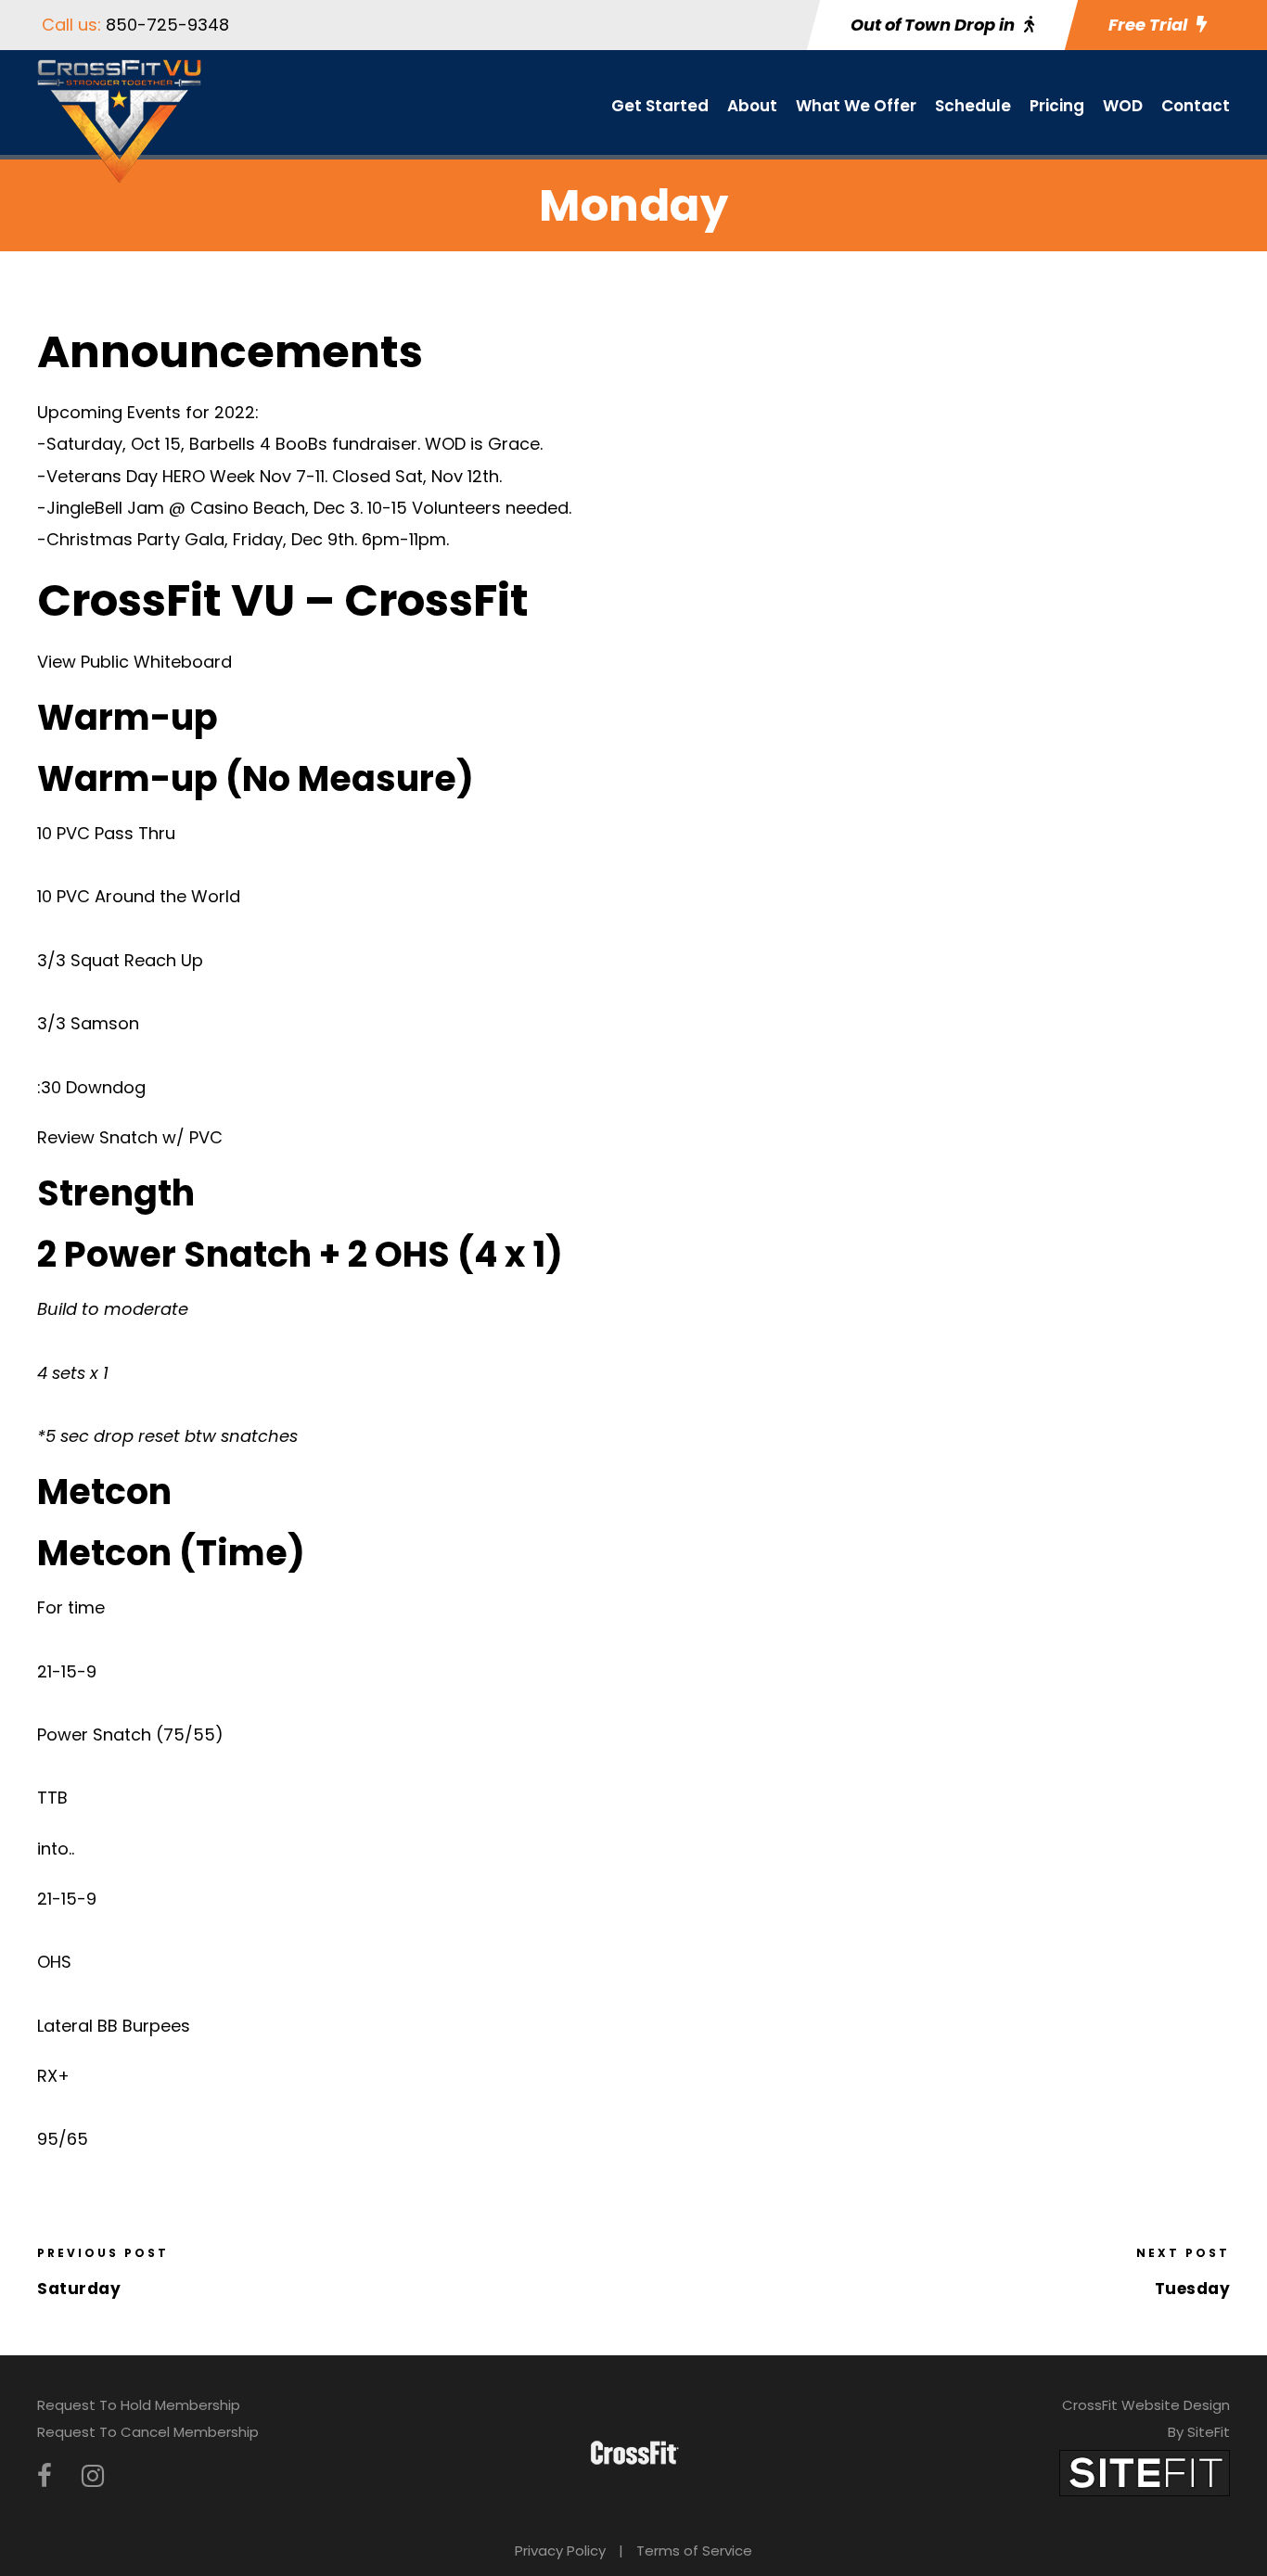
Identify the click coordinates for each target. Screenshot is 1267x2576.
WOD (1123, 106)
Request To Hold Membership (139, 2405)
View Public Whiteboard (134, 662)
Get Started (660, 106)
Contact (1196, 106)
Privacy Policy (560, 2550)
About (752, 106)
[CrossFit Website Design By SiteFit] (1145, 2472)
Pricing (1057, 106)
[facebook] (45, 2476)
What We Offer (856, 106)
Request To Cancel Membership (148, 2432)
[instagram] (93, 2476)
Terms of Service (694, 2550)
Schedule (973, 106)
